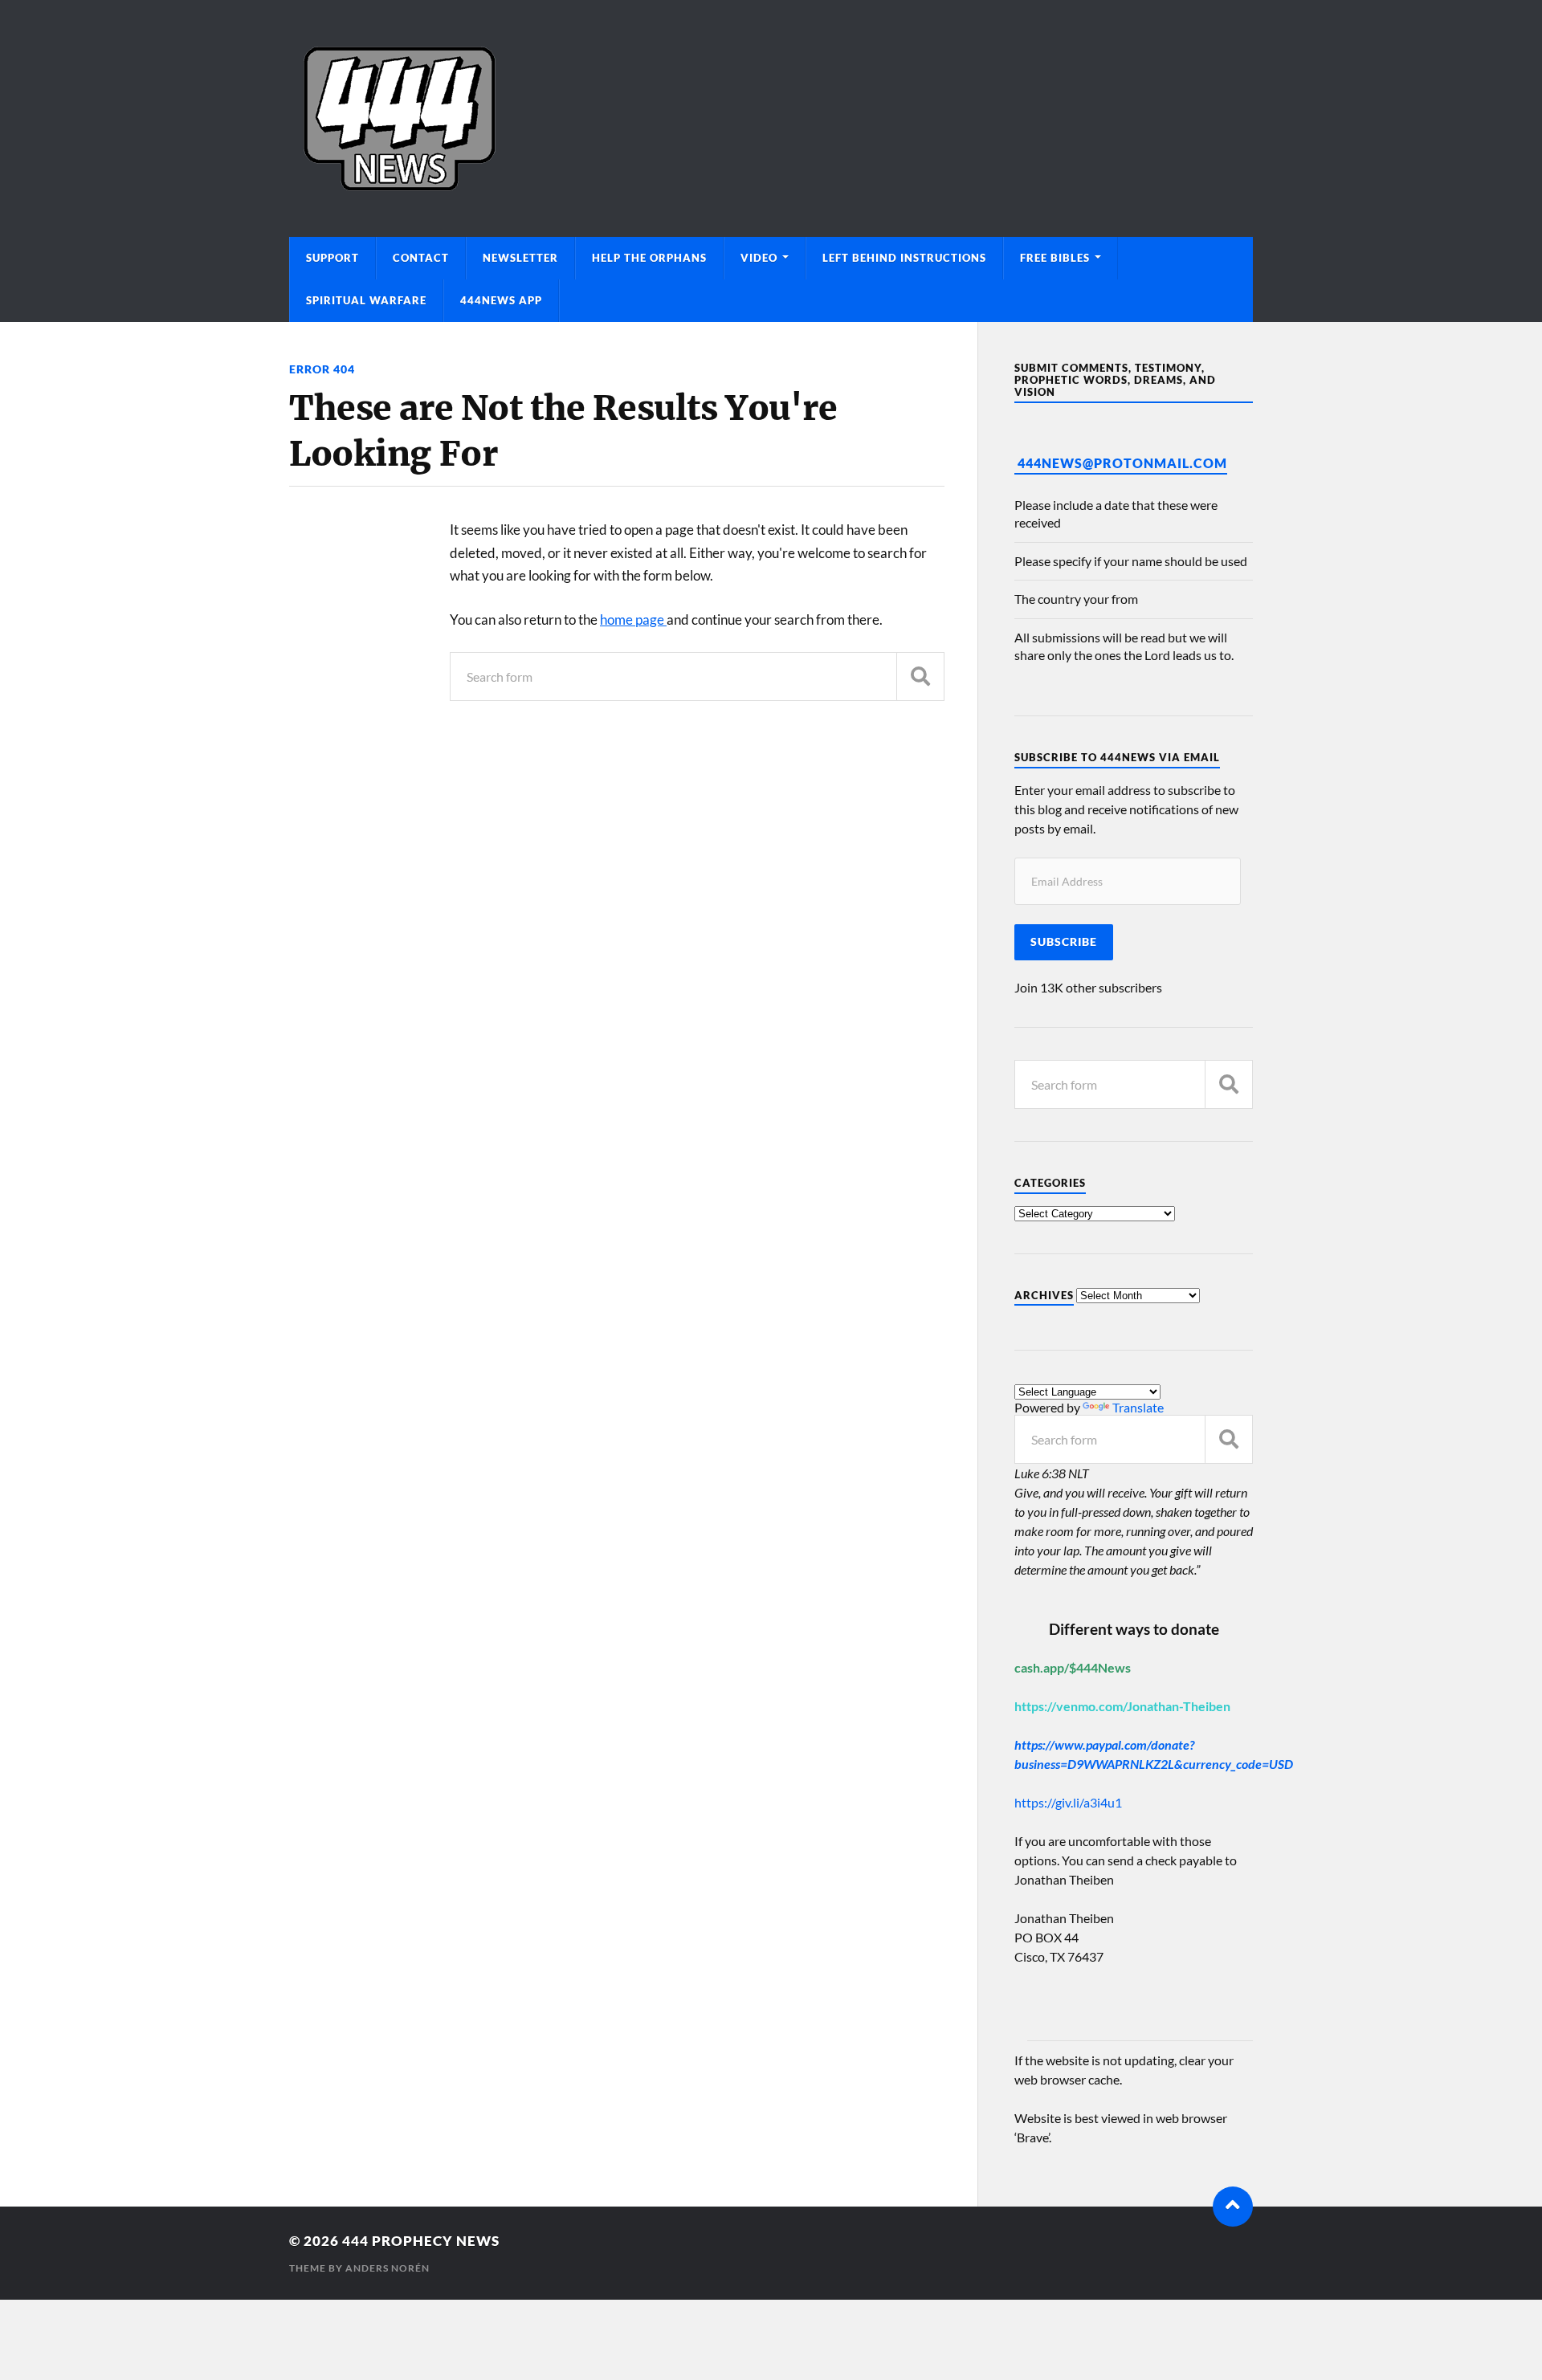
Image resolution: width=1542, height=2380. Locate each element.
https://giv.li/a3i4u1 (1068, 1802)
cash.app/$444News (1073, 1667)
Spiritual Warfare (366, 300)
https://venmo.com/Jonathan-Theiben (1122, 1706)
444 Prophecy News (421, 2241)
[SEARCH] (920, 677)
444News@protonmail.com (1122, 463)
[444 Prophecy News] (771, 118)
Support (332, 258)
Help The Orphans (649, 258)
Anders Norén (388, 2268)
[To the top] (1233, 2207)
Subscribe (1064, 942)
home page (633, 619)
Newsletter (520, 258)
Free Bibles (1055, 258)
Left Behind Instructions (904, 258)
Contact (421, 258)
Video (759, 258)
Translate (1138, 1407)
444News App (501, 300)
